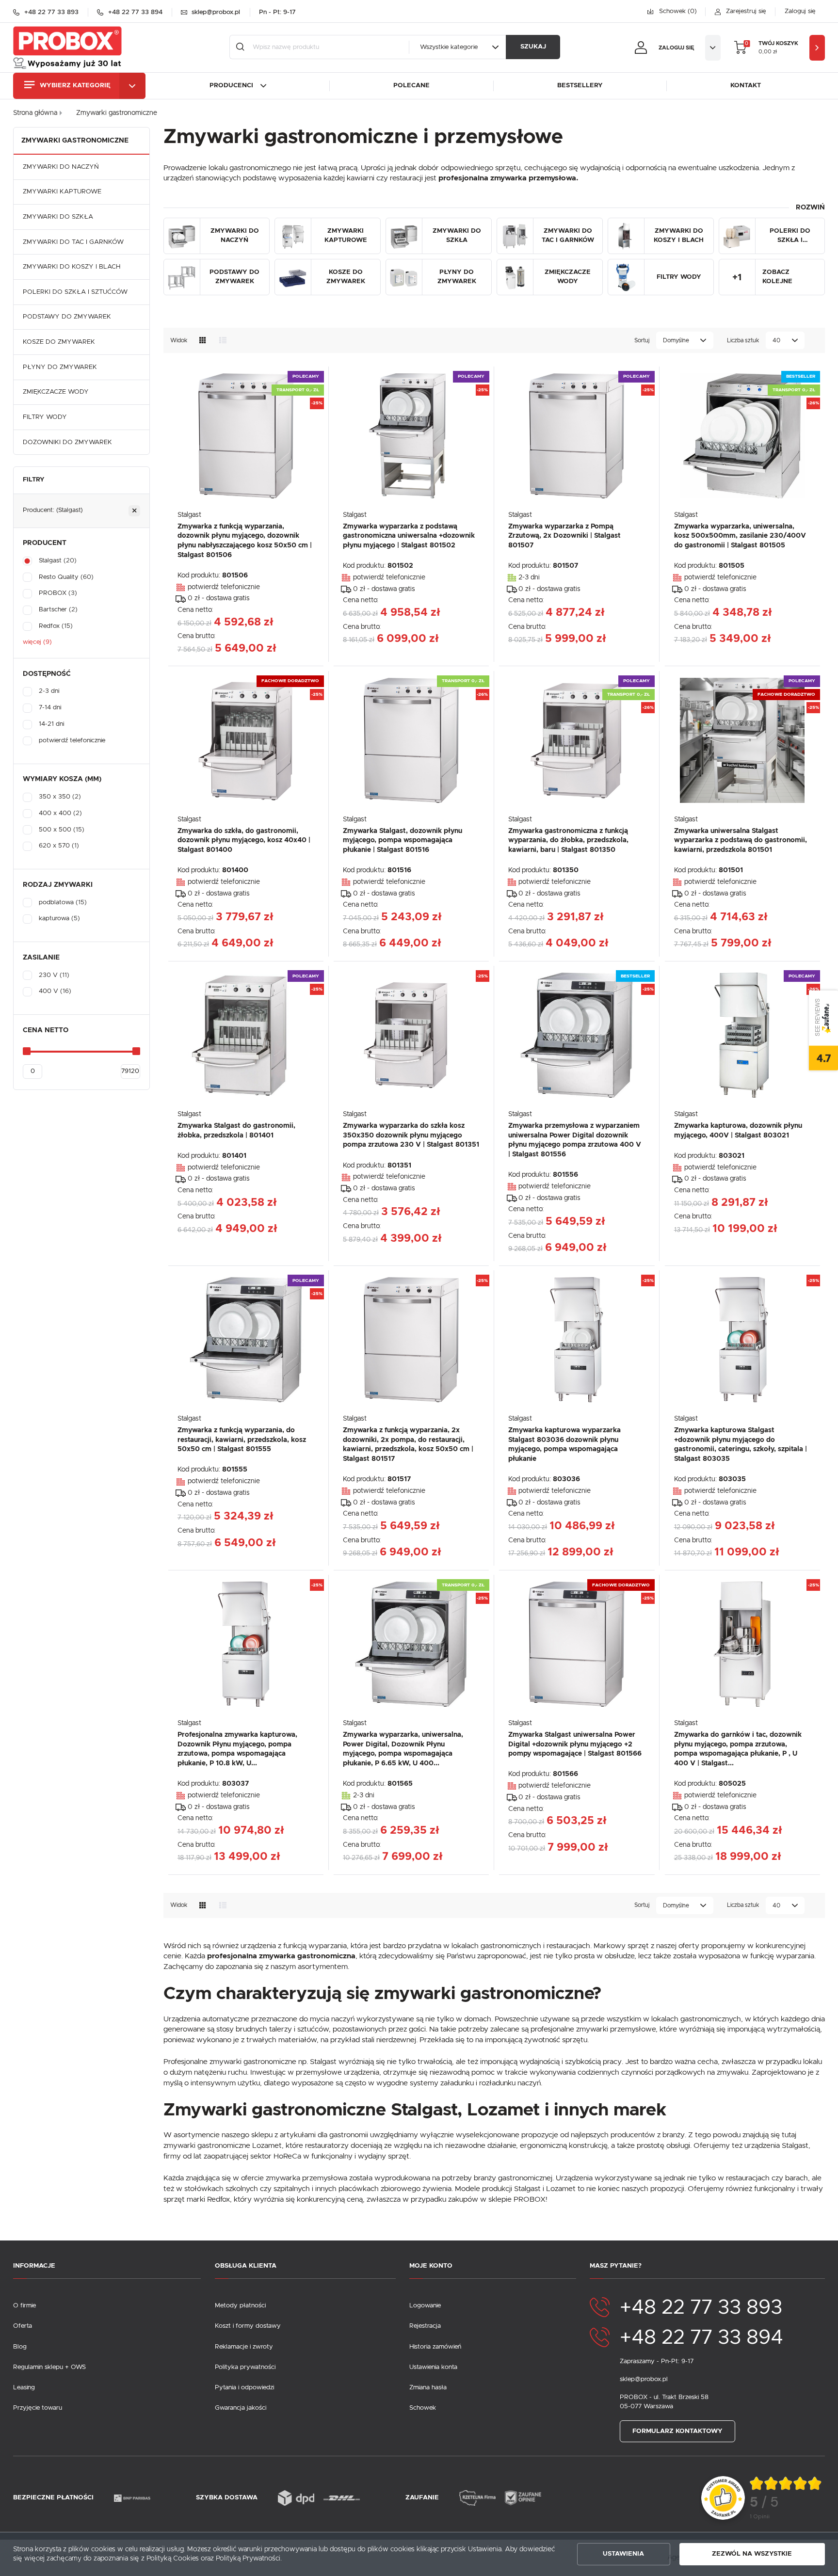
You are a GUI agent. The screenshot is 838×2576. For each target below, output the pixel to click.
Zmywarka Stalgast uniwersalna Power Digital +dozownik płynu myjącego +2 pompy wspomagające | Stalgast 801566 (575, 1744)
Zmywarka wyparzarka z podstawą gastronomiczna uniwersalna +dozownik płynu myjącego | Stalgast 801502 (409, 536)
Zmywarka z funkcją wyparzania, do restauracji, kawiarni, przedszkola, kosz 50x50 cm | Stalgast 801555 (242, 1440)
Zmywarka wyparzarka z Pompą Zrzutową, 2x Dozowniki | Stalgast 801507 (564, 536)
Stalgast (189, 515)
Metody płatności (240, 2306)
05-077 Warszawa (646, 2407)
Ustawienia (623, 2554)
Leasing (24, 2388)
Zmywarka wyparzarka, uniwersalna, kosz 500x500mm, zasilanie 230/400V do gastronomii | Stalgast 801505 (740, 536)
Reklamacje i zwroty (244, 2347)
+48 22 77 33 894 (701, 2338)
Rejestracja (425, 2326)
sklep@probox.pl (644, 2379)
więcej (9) (37, 642)
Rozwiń (810, 208)
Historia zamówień (435, 2347)
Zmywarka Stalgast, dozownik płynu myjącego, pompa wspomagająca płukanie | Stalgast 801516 (403, 840)
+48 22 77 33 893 (701, 2308)
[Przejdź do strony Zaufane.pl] (723, 2498)
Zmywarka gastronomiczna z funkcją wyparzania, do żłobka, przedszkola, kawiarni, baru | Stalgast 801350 (568, 840)
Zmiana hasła (428, 2388)
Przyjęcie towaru (38, 2408)
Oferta (23, 2326)
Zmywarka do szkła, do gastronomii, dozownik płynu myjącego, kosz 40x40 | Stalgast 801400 (244, 840)
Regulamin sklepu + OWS (49, 2367)
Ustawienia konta (433, 2367)
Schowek (423, 2408)
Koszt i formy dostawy (248, 2326)
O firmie (24, 2306)
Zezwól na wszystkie (752, 2554)
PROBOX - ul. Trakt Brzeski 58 (664, 2397)
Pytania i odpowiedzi (244, 2388)
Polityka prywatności (245, 2367)
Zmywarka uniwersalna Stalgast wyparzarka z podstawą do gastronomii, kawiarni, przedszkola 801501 (741, 840)
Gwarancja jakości (241, 2408)
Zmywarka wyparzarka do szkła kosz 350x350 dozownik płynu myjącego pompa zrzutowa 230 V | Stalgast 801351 (411, 1135)
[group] (786, 2498)
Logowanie (425, 2306)
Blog (20, 2347)
